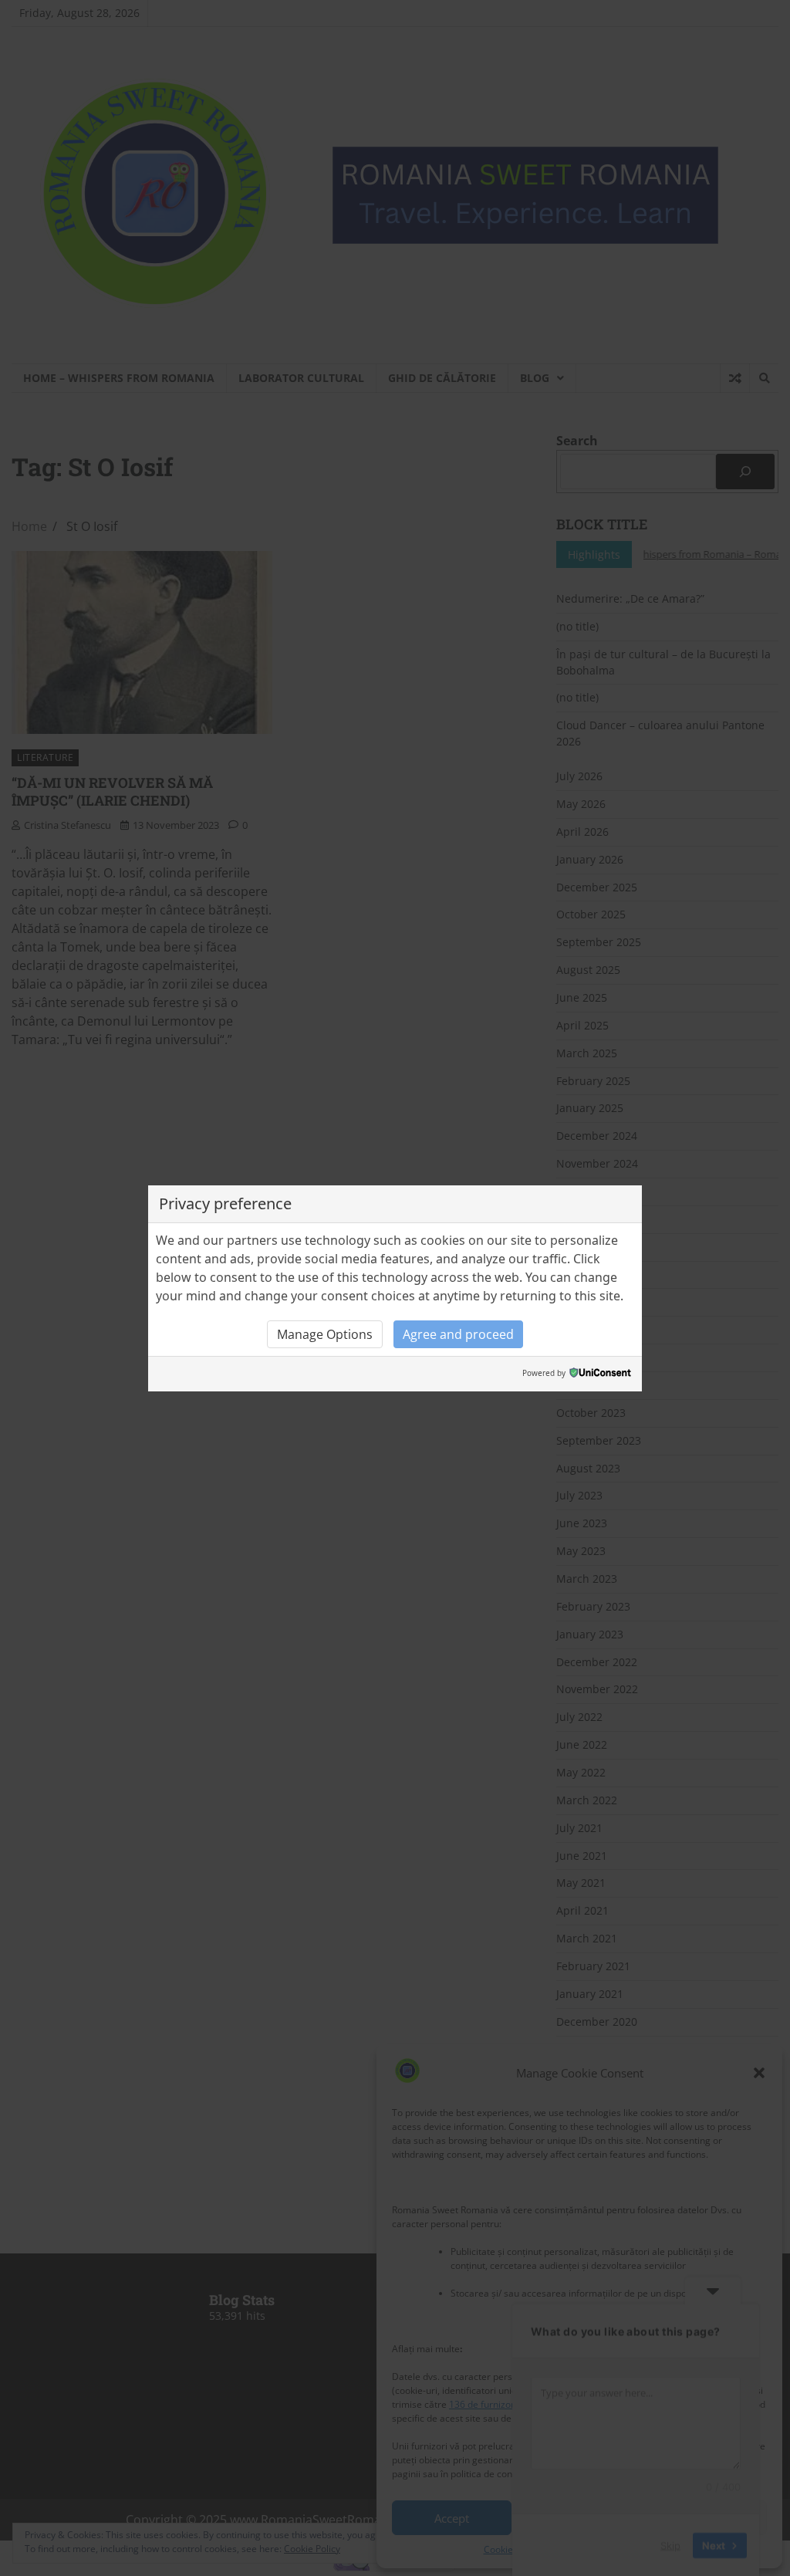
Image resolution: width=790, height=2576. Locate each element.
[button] (325, 1334)
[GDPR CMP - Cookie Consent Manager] (600, 1374)
